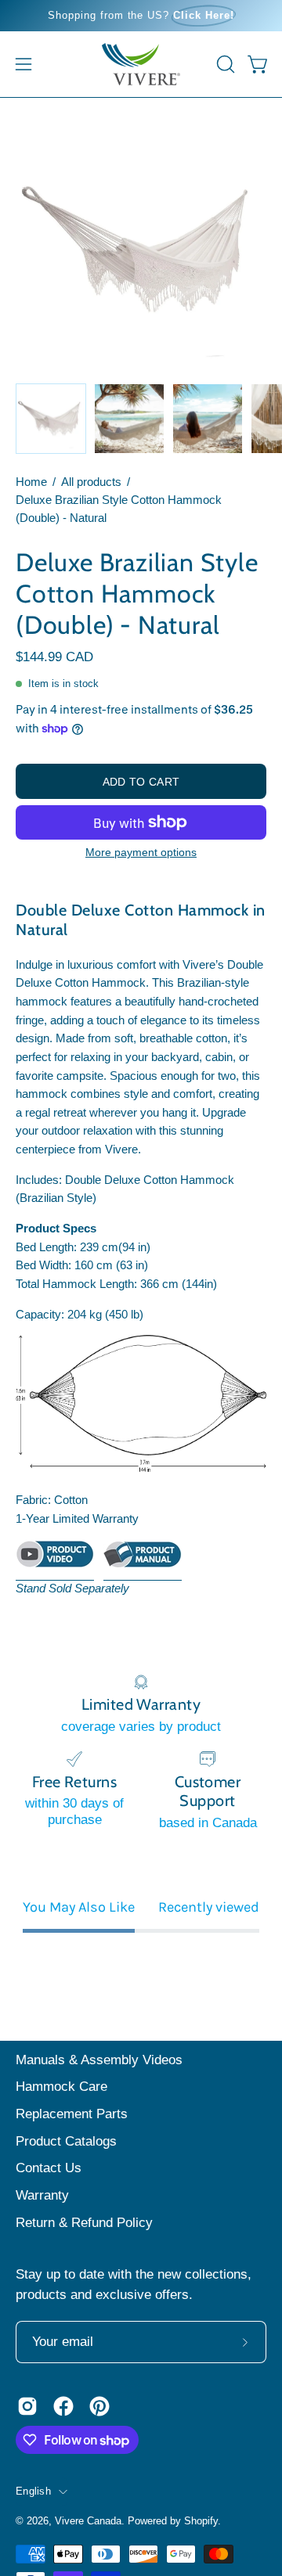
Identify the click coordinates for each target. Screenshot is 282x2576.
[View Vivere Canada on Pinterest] (99, 2406)
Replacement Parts (72, 2114)
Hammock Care (61, 2087)
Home (31, 482)
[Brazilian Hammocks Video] (55, 1560)
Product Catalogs (66, 2141)
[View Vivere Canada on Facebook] (63, 2406)
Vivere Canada (88, 2521)
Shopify (201, 2521)
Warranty (42, 2195)
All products (91, 482)
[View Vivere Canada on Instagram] (27, 2406)
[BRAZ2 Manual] (143, 1560)
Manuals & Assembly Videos (99, 2060)
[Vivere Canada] (141, 64)
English (33, 2491)
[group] (141, 16)
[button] (224, 64)
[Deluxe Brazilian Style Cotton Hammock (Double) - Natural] (51, 419)
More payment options (141, 852)
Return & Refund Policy (84, 2223)
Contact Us (49, 2168)
